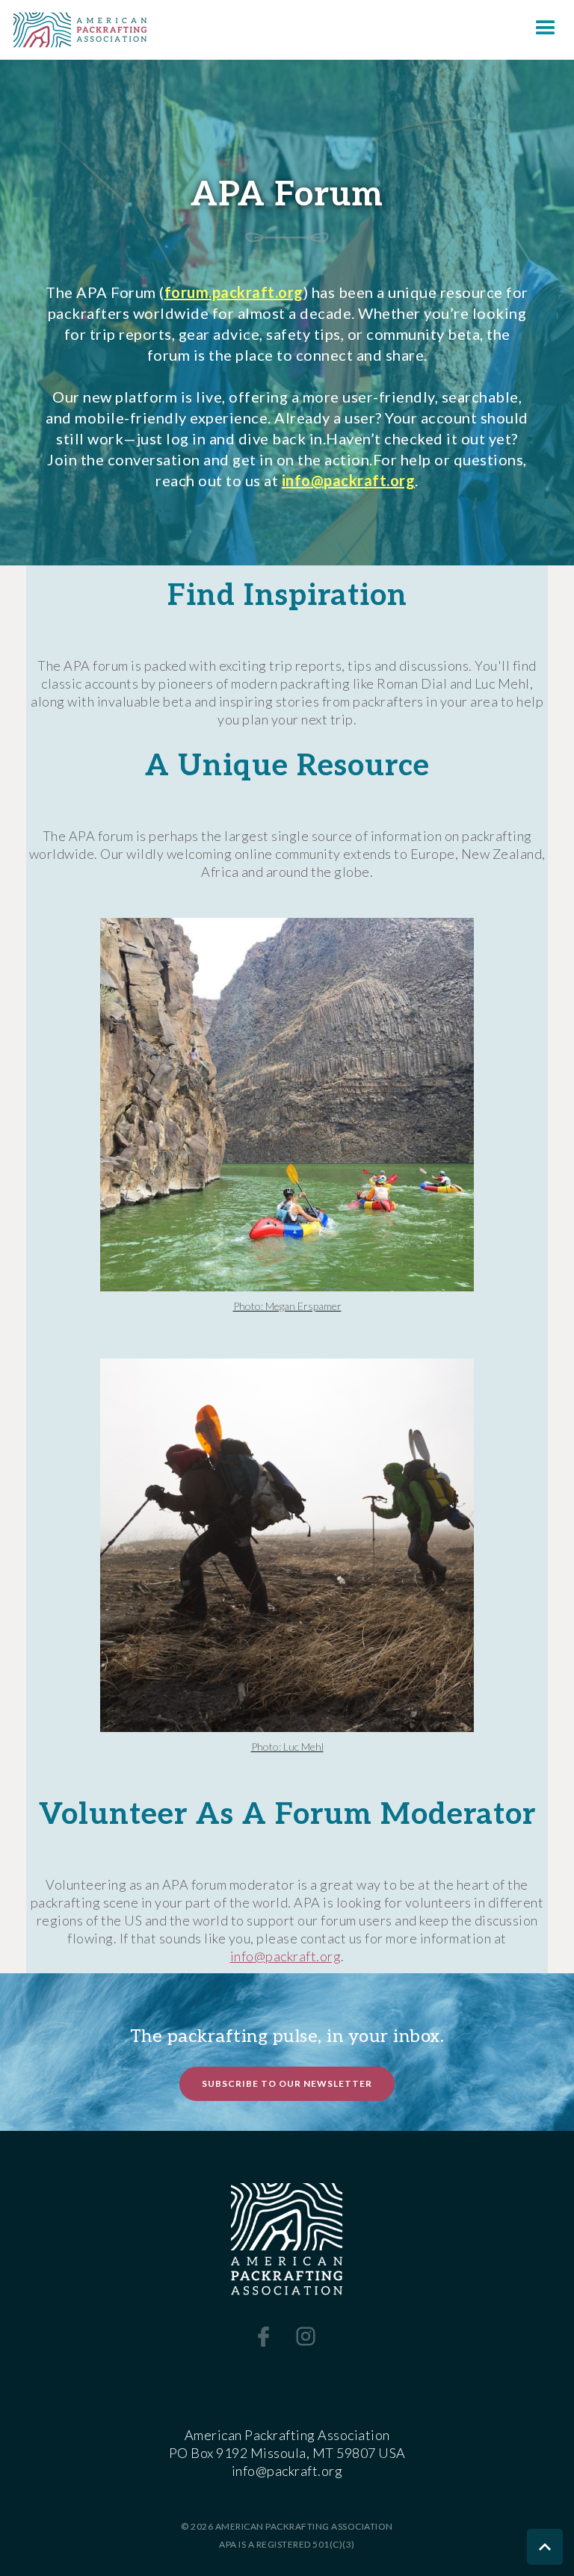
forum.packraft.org (234, 292)
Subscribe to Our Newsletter (287, 2083)
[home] (74, 30)
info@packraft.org (349, 480)
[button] (546, 30)
